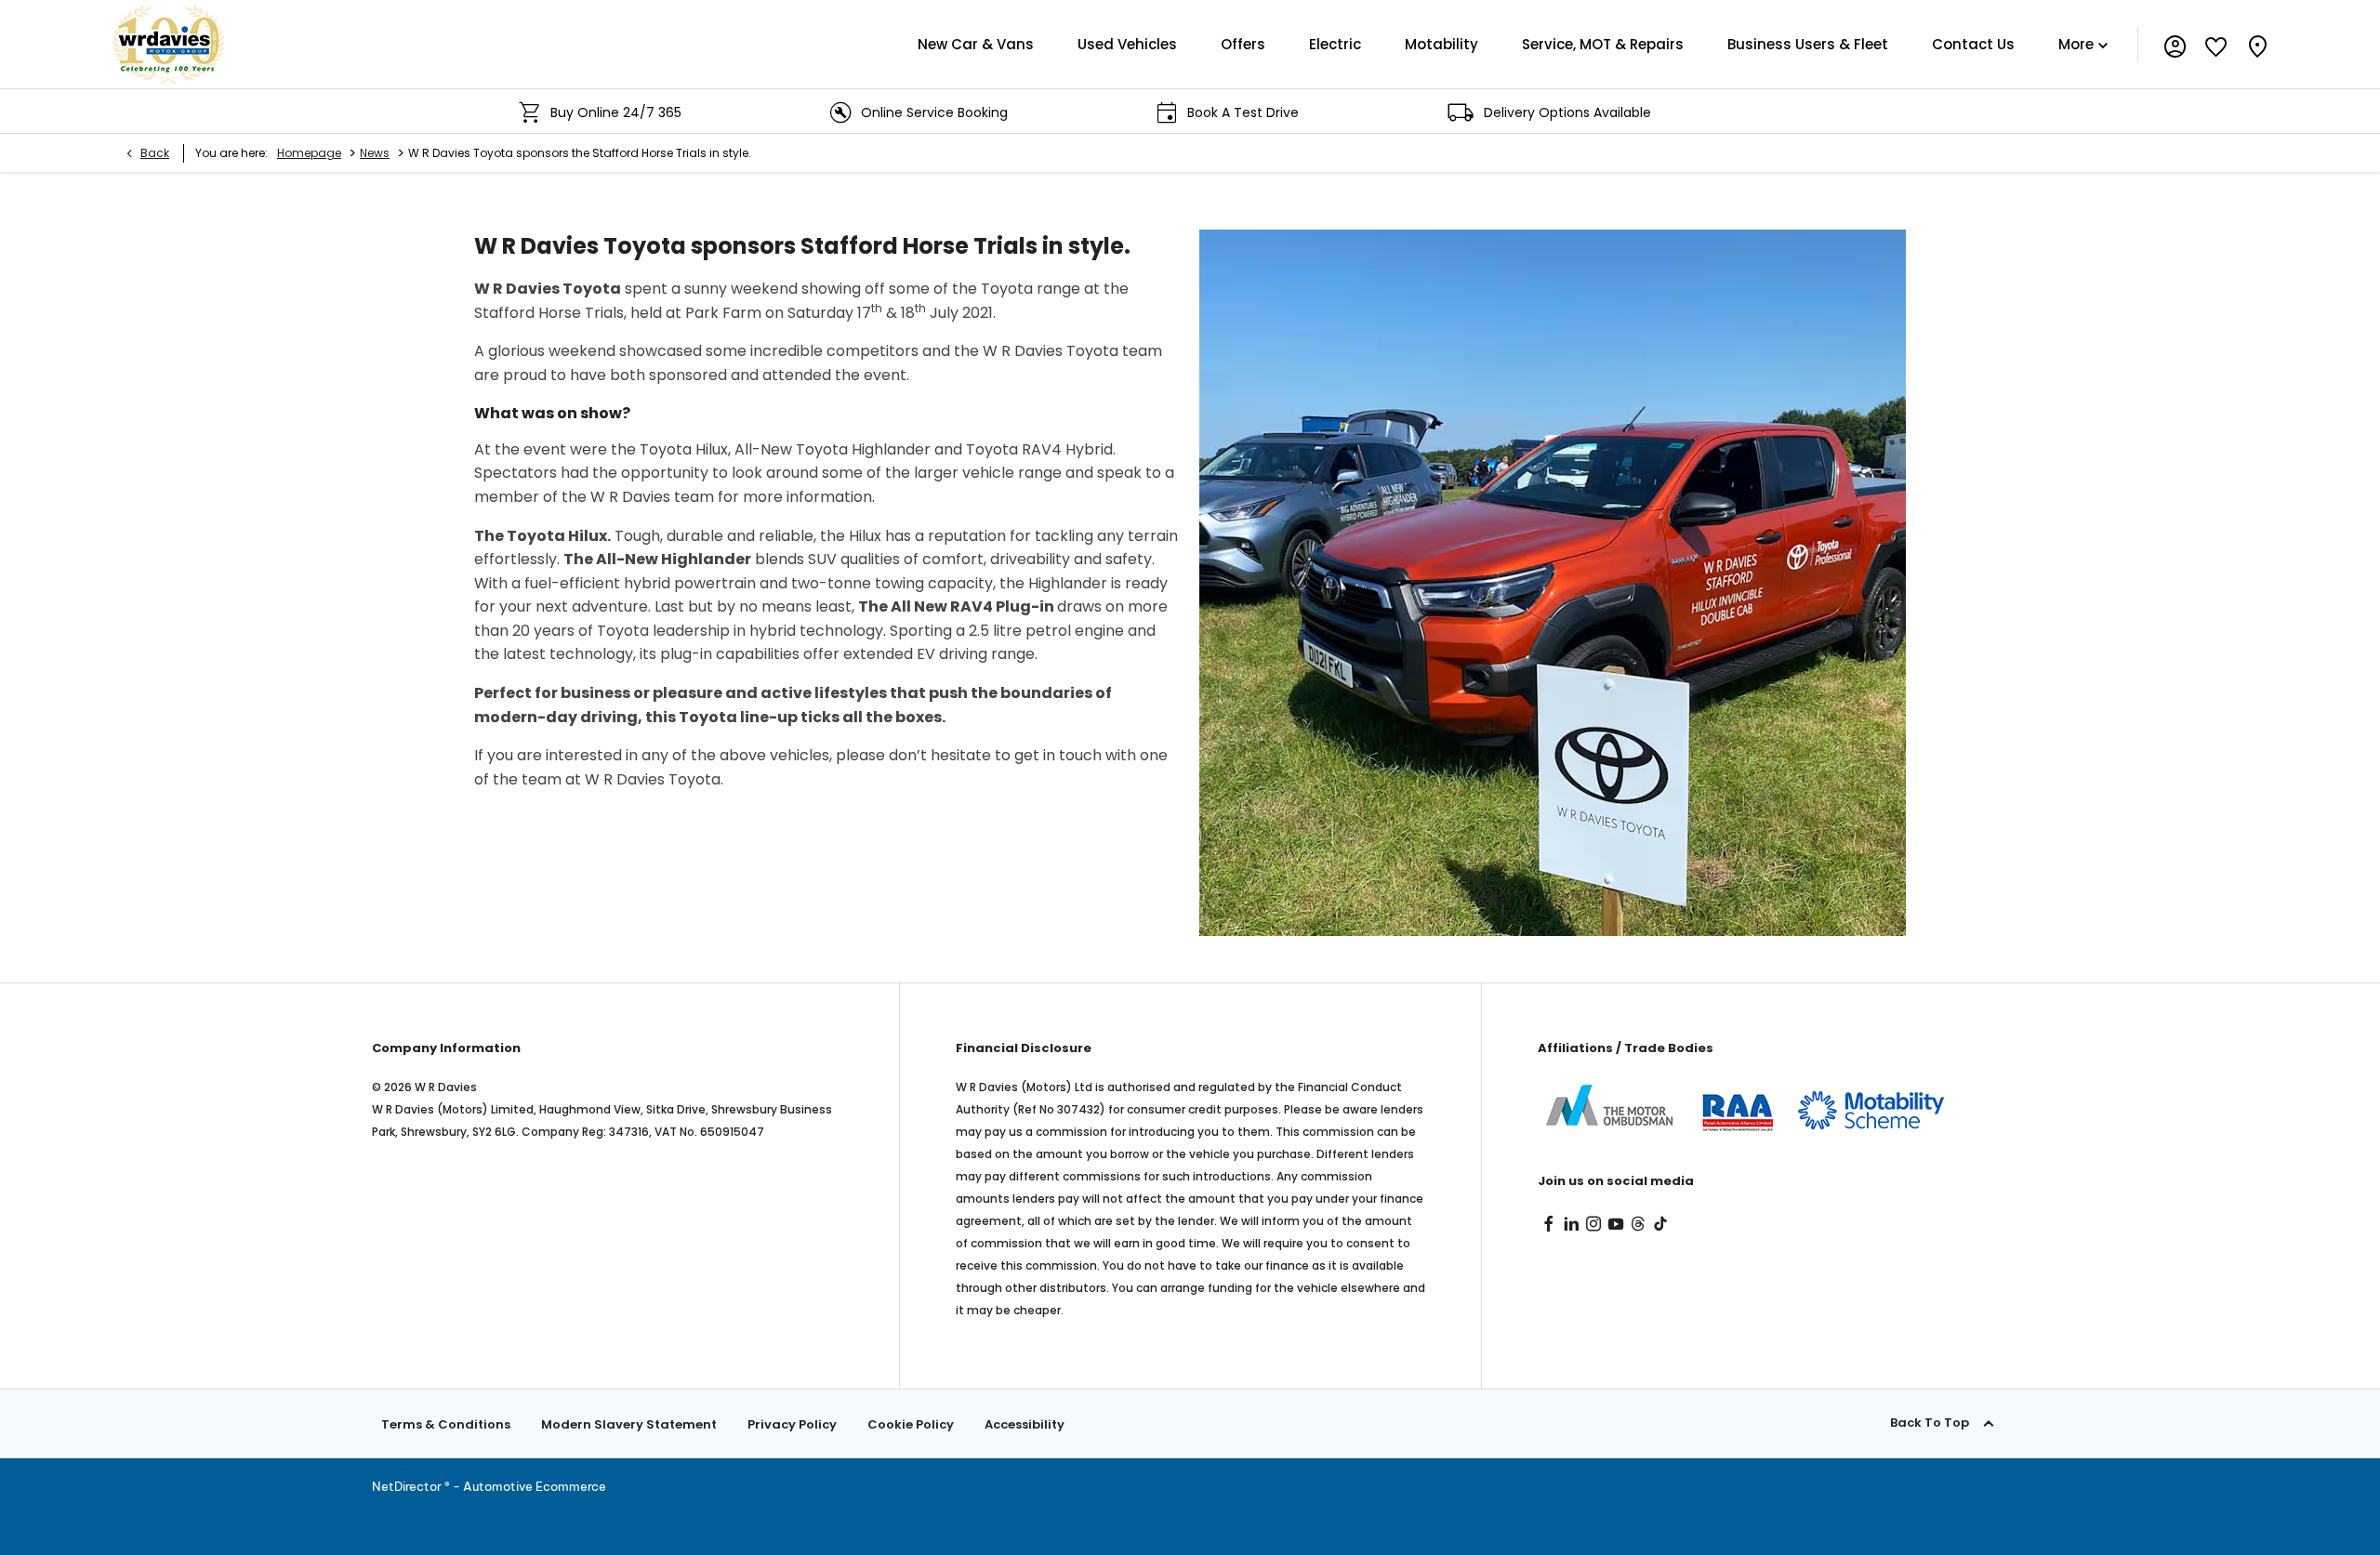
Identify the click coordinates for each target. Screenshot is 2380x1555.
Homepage (309, 153)
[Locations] (2257, 44)
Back (155, 153)
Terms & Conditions (446, 1424)
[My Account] (2175, 44)
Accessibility (1025, 1424)
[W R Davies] (168, 44)
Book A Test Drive (1125, 112)
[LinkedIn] (1571, 1224)
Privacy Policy (792, 1424)
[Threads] (1638, 1224)
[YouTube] (1616, 1224)
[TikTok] (1660, 1224)
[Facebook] (1549, 1224)
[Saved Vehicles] (2216, 44)
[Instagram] (1593, 1224)
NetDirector (408, 1486)
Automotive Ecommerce (535, 1486)
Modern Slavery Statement (629, 1424)
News (375, 153)
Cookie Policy (911, 1424)
